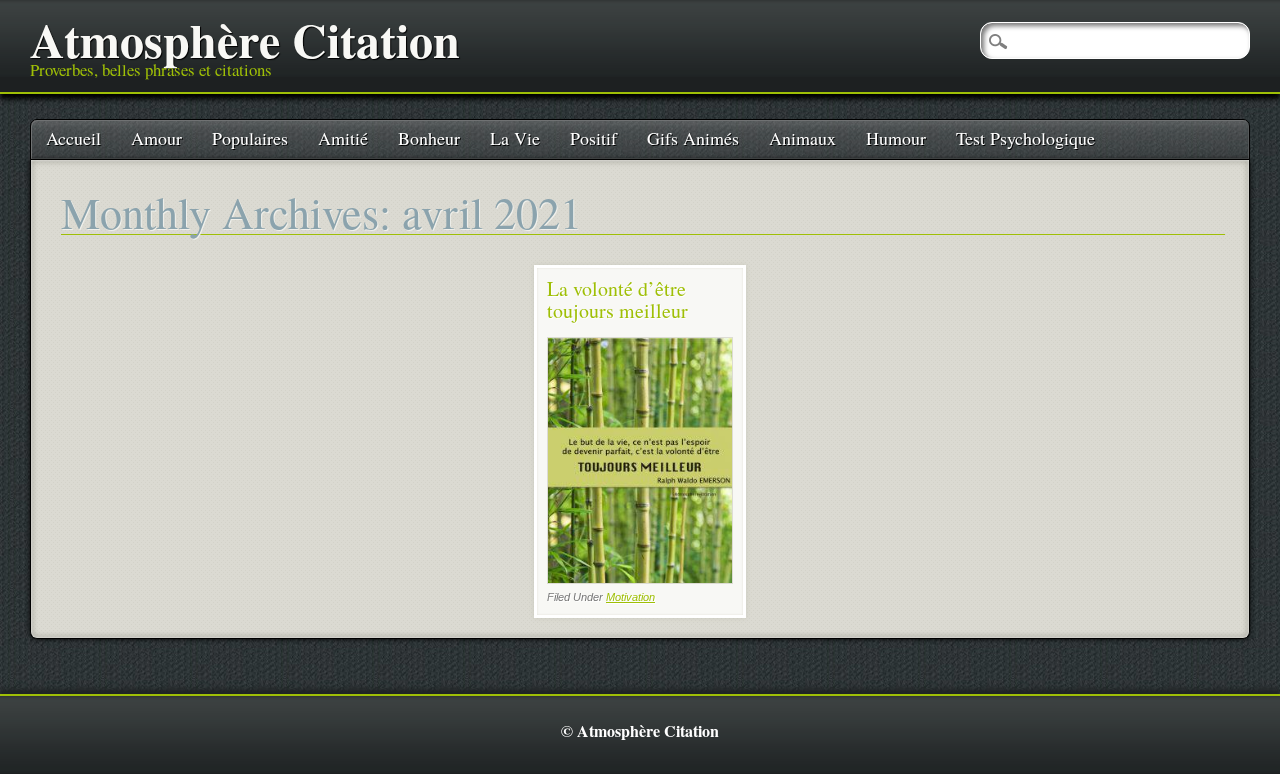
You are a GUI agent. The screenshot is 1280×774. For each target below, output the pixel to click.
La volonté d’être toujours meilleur (617, 299)
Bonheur (429, 138)
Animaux (802, 138)
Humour (896, 138)
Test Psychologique (1025, 138)
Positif (593, 138)
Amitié (343, 138)
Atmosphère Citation (245, 39)
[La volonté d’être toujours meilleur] (640, 578)
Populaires (250, 138)
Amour (156, 138)
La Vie (515, 138)
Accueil (73, 138)
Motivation (630, 597)
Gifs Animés (693, 138)
